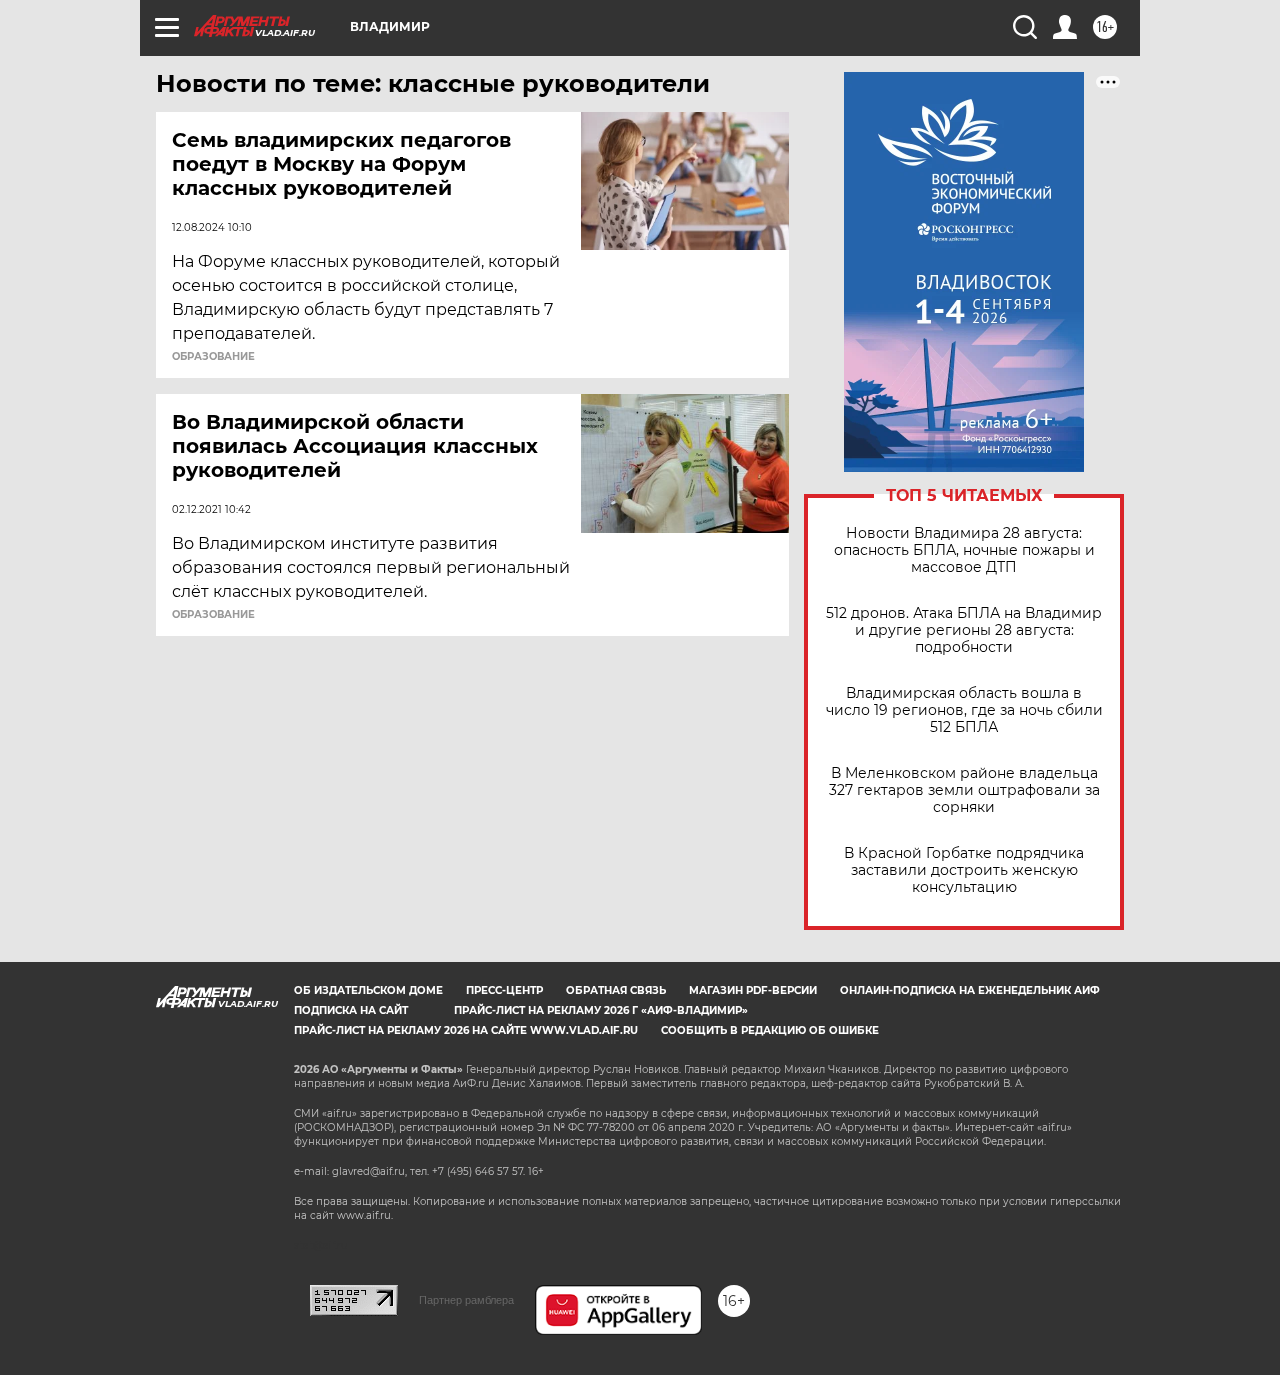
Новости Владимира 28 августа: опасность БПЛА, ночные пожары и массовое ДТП (964, 550)
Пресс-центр (504, 990)
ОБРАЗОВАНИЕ (213, 357)
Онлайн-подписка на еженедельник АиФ (970, 990)
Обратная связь (616, 990)
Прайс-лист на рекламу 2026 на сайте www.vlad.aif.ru (466, 1030)
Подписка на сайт (351, 1010)
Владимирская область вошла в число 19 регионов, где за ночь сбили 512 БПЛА (964, 710)
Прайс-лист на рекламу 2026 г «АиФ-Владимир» (601, 1010)
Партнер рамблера (466, 1300)
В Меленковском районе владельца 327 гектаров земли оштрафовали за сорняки (964, 790)
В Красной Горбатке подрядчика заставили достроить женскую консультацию (964, 870)
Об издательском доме (368, 990)
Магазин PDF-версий (753, 990)
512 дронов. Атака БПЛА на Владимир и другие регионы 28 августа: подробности (964, 630)
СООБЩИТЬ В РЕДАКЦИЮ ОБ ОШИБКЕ (770, 1030)
